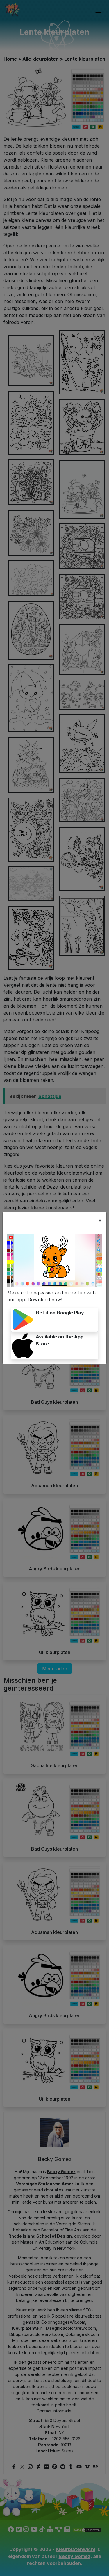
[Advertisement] (55, 1021)
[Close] (100, 1220)
